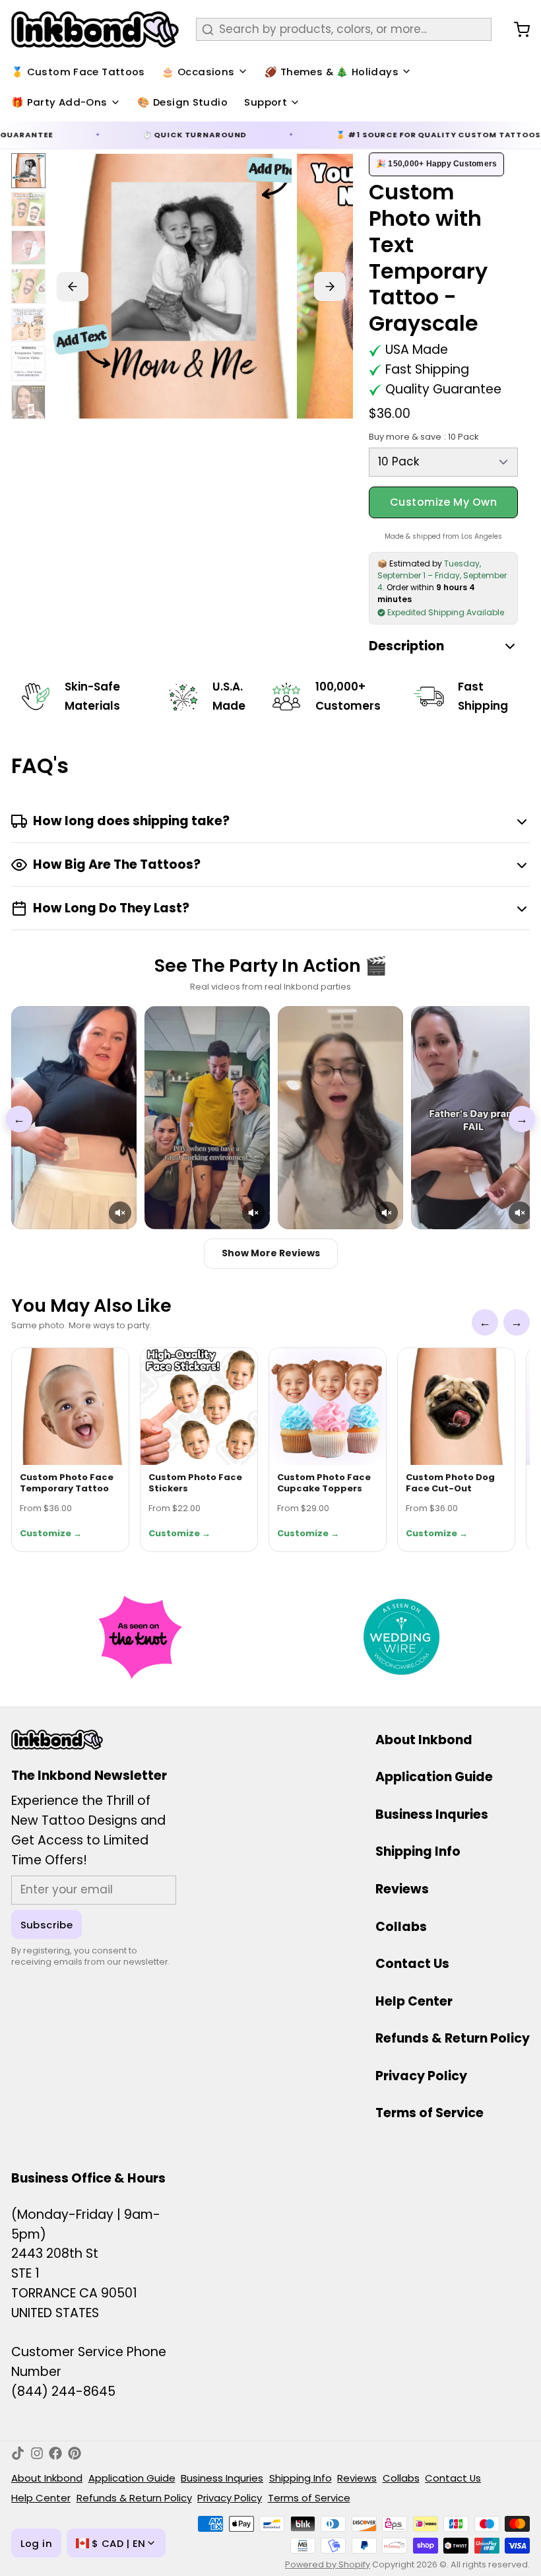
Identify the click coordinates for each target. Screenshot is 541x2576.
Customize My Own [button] (444, 502)
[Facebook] (55, 2453)
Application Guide (434, 1777)
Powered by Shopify (328, 2564)
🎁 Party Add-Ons (59, 102)
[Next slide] (330, 287)
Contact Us (412, 1964)
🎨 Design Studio (182, 102)
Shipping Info (418, 1851)
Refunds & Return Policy (453, 2038)
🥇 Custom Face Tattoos (78, 72)
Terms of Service (430, 2113)
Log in (36, 2543)
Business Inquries (432, 1814)
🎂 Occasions (198, 72)
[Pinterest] (75, 2453)
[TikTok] (18, 2453)
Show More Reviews (271, 1253)
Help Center (414, 2001)
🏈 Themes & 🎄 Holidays (332, 72)
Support (266, 102)
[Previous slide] (73, 287)
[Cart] (516, 30)
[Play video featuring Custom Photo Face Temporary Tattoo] (74, 1118)
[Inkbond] (95, 29)
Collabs (401, 1927)
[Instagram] (37, 2453)
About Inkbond (424, 1740)
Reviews (402, 1889)
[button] (120, 1213)
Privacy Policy (421, 2076)
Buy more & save (424, 437)
